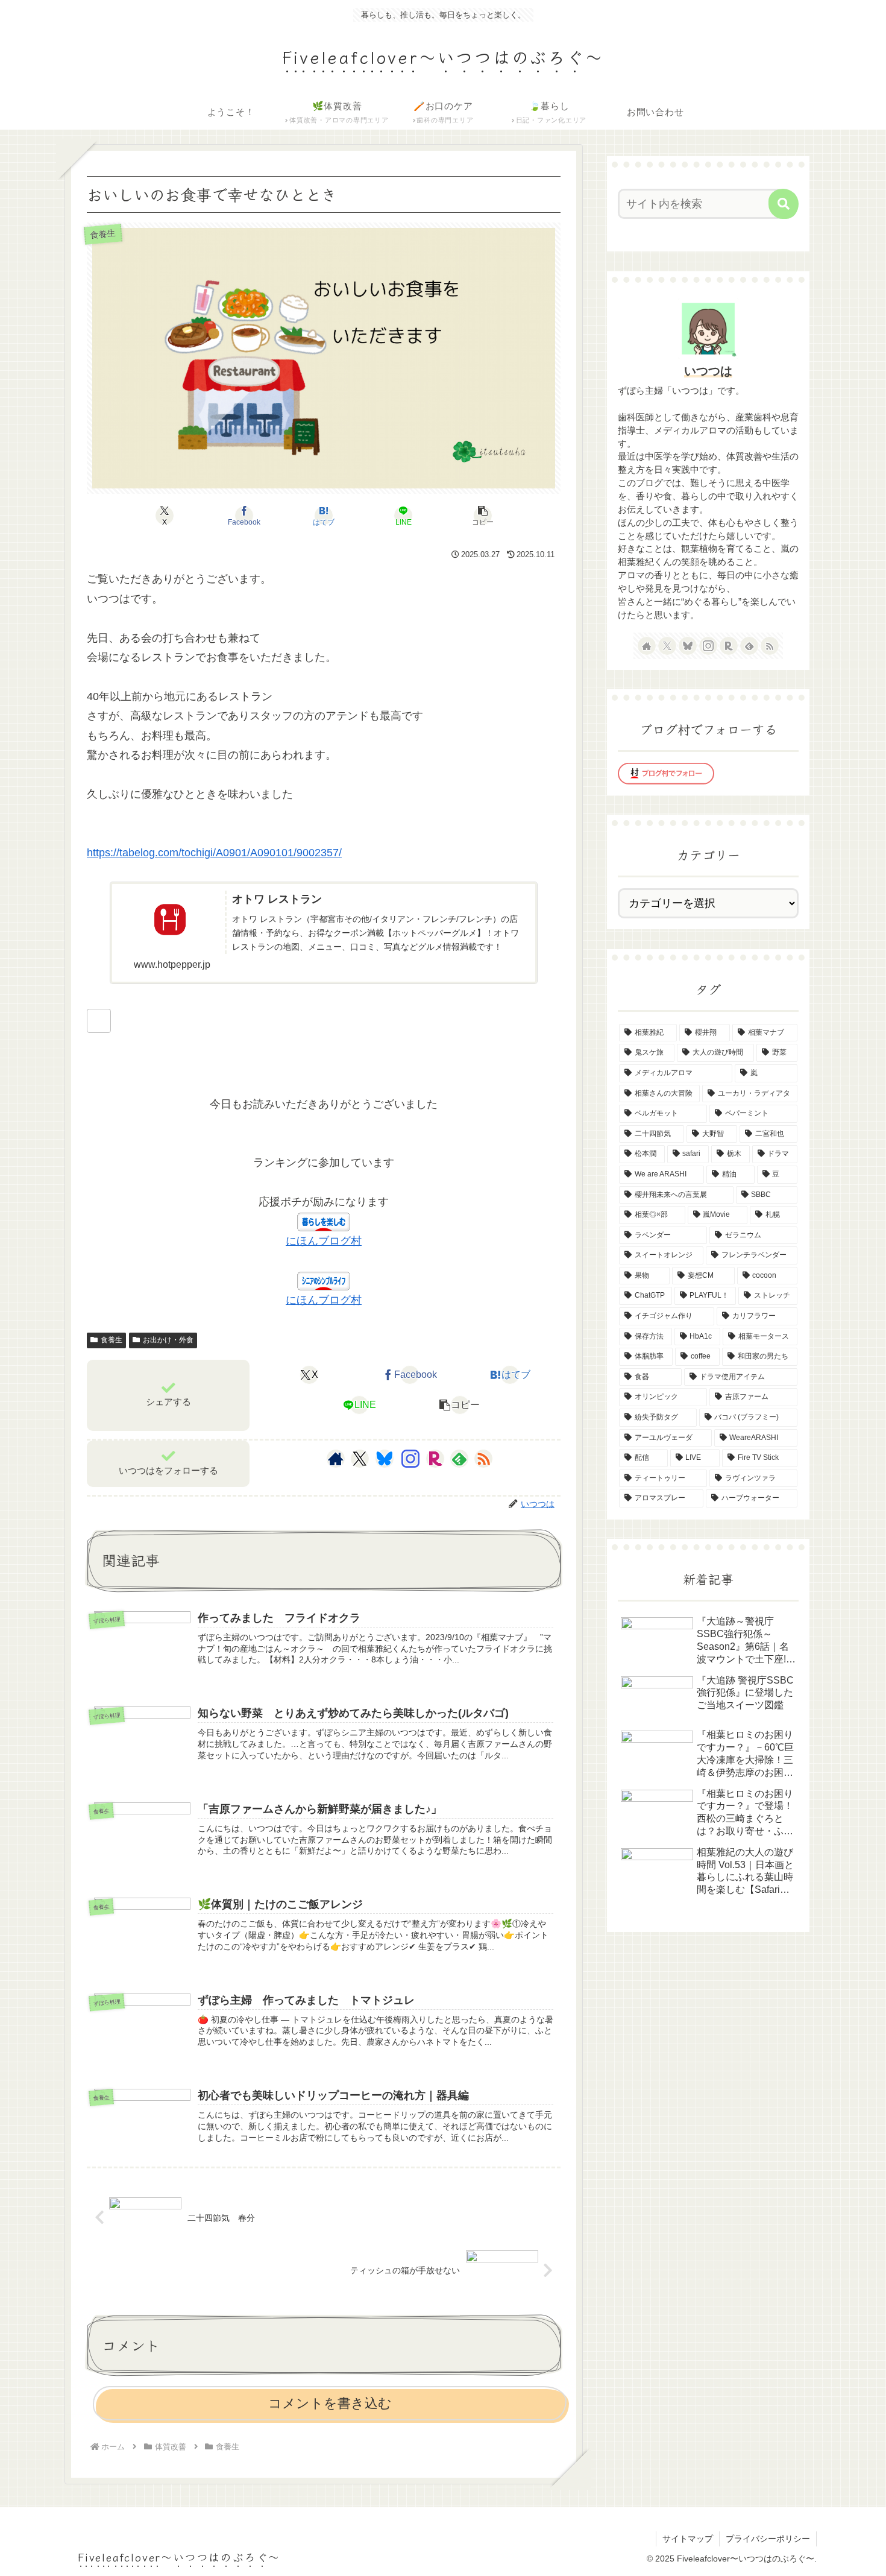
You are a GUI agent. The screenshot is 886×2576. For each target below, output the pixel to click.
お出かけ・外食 (168, 1340)
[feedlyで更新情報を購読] (459, 1459)
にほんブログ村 (324, 1241)
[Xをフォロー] (360, 1459)
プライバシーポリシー (768, 2539)
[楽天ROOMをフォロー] (435, 1459)
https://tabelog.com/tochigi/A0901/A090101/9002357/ (214, 853)
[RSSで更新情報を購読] (483, 1459)
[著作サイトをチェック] (336, 1459)
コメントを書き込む (330, 2403)
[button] (483, 516)
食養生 (112, 1340)
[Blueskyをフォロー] (385, 1459)
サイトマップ (688, 2539)
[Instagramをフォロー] (410, 1459)
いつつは (708, 371)
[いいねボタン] (99, 1021)
